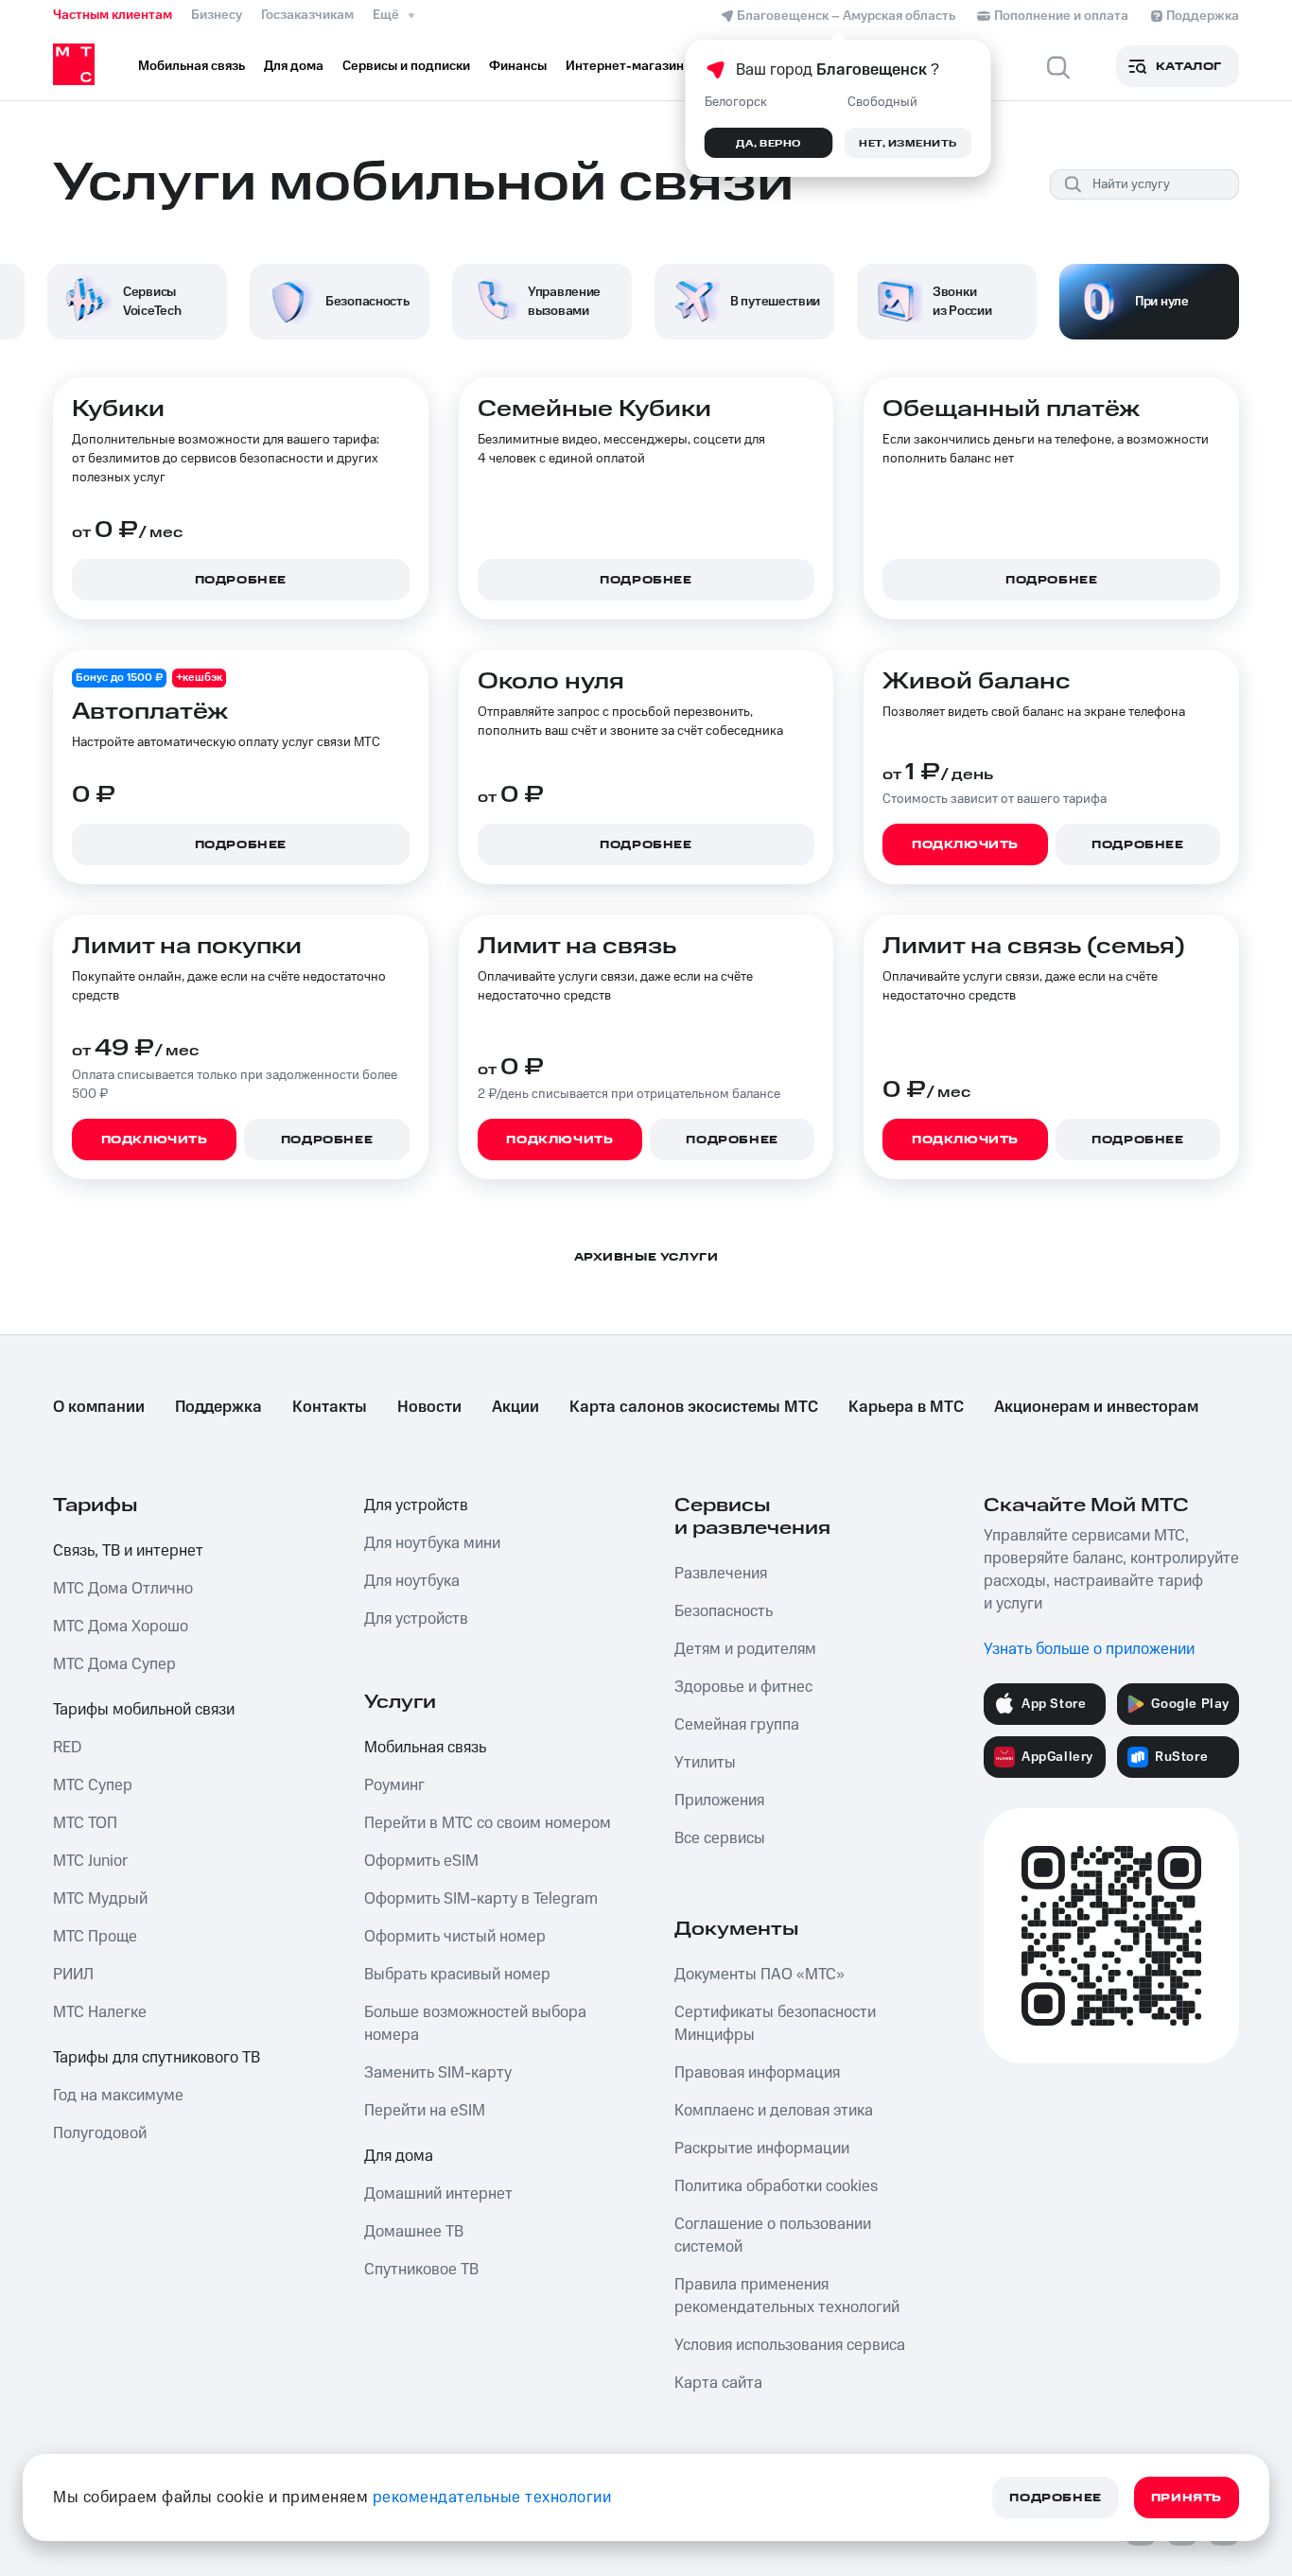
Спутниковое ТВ (421, 2270)
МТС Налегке (100, 2012)
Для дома (399, 2156)
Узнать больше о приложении (1089, 1649)
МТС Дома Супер (114, 1664)
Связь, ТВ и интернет (128, 1551)
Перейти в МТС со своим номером (488, 1823)
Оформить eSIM (421, 1861)
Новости (429, 1407)
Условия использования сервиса (790, 2345)
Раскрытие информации (762, 2149)
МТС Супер (93, 1785)
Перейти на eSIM (425, 2111)
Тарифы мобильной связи (144, 1710)
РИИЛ (73, 1975)
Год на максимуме (118, 2096)
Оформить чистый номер (455, 1937)
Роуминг (394, 1785)
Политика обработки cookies (776, 2186)
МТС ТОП (85, 1823)
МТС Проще (95, 1937)
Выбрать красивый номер (457, 1975)
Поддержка (218, 1407)
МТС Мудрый (100, 1899)
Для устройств (416, 1506)
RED (67, 1748)
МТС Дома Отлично (123, 1589)
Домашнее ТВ (414, 2232)
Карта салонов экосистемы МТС (694, 1407)
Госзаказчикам (307, 15)
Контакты (330, 1407)
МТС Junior (90, 1861)
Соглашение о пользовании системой (773, 2236)
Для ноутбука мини (432, 1543)
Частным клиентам (113, 15)
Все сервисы (720, 1838)
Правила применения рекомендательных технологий (787, 2296)
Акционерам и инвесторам (1096, 1407)
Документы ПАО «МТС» (759, 1975)
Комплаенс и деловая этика (774, 2111)
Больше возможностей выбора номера (475, 2024)
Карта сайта (718, 2383)
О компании (99, 1407)
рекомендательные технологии (492, 2498)
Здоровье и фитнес (743, 1687)
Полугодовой (100, 2133)
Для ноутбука (412, 1581)
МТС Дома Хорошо (121, 1627)
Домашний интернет (438, 2194)
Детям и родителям (745, 1649)
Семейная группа (737, 1725)
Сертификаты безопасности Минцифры (775, 2024)
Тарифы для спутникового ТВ (157, 2058)
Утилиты (705, 1763)
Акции (515, 1407)
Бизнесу (217, 15)
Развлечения (721, 1574)
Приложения (719, 1801)
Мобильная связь (425, 1748)
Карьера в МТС (906, 1407)
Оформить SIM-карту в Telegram (481, 1899)
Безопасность (724, 1611)
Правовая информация (757, 2073)
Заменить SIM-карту (438, 2073)
